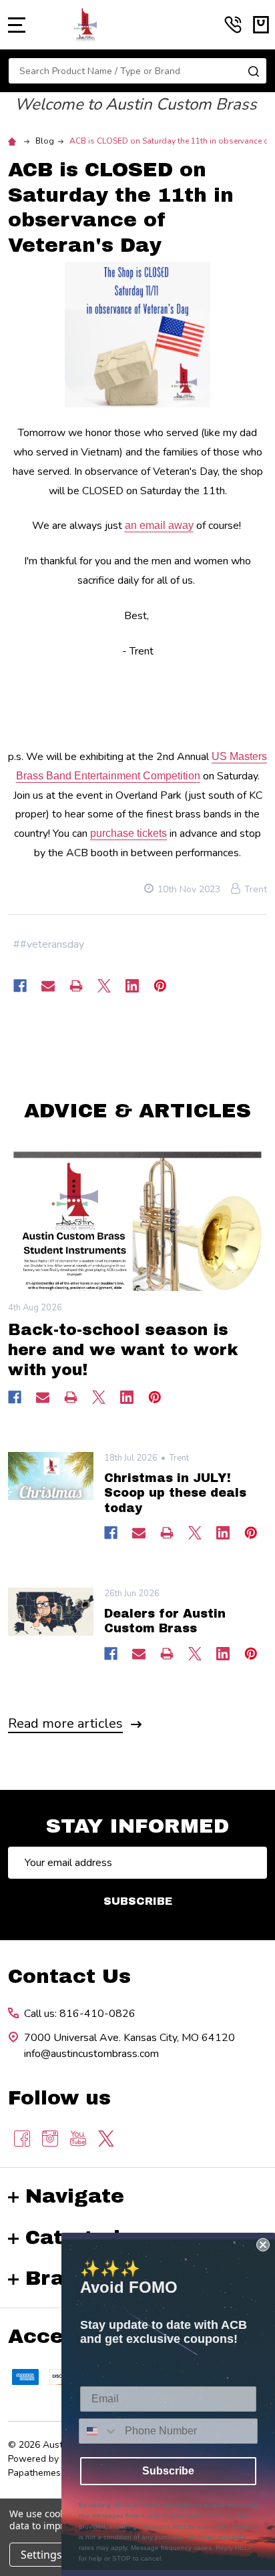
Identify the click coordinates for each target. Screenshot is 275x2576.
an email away (159, 525)
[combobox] (99, 2431)
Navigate (75, 2196)
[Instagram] (50, 2139)
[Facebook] (20, 986)
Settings (41, 2555)
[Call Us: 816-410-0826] (233, 25)
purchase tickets (128, 833)
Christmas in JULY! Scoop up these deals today (175, 1493)
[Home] (14, 141)
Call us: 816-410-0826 (80, 2014)
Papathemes (34, 2473)
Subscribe (138, 1901)
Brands (64, 2278)
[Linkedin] (132, 986)
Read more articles (65, 1723)
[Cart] (261, 25)
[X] (104, 986)
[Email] (48, 986)
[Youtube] (78, 2139)
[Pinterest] (160, 986)
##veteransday (49, 944)
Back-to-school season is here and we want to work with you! (123, 1350)
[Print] (76, 986)
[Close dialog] (263, 2245)
